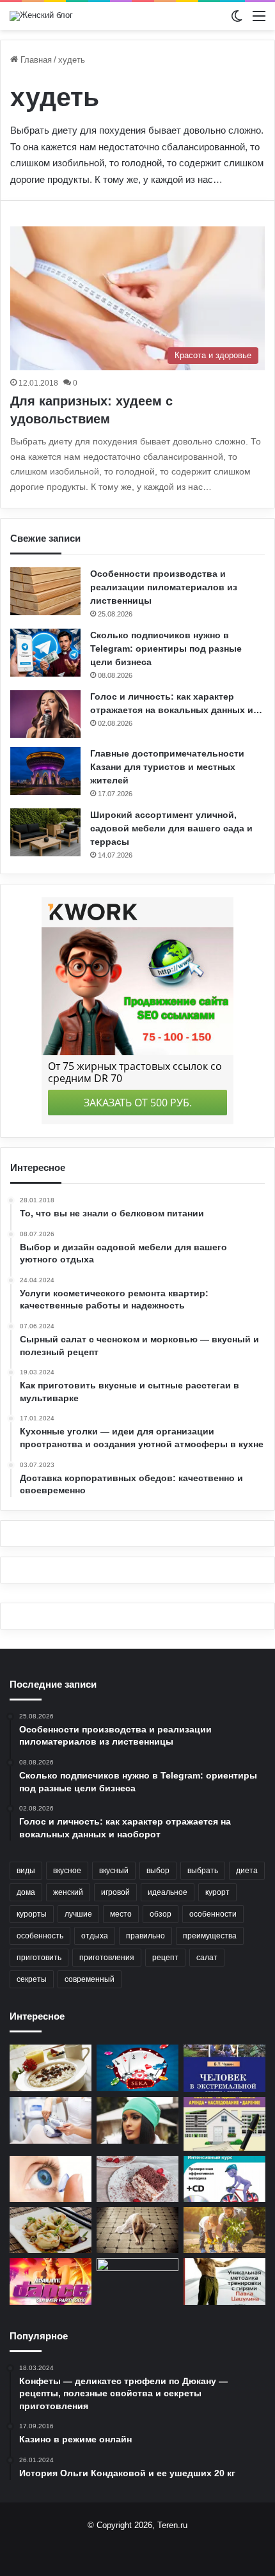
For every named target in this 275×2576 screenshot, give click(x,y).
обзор (161, 1914)
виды (26, 1871)
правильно (145, 1936)
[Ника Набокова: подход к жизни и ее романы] (137, 2230)
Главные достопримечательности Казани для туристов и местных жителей (167, 767)
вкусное (67, 1871)
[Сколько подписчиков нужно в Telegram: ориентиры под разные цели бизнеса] (45, 653)
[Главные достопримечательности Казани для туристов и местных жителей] (45, 771)
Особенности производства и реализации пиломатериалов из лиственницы (164, 587)
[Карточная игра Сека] (137, 2068)
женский (68, 1892)
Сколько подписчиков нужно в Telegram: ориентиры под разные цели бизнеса (166, 648)
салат (207, 1958)
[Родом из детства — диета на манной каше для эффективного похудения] (51, 2068)
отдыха (95, 1936)
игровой (115, 1892)
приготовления (107, 1958)
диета (247, 1871)
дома (26, 1892)
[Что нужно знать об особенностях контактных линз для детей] (51, 2179)
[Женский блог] (41, 16)
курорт (217, 1892)
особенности (213, 1914)
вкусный (114, 1871)
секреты (32, 1979)
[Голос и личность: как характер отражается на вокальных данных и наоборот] (45, 714)
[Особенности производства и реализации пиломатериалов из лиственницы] (45, 591)
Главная (35, 60)
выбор (158, 1871)
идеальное (168, 1892)
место (121, 1914)
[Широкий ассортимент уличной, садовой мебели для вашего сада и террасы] (45, 832)
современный (90, 1979)
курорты (32, 1914)
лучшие (78, 1914)
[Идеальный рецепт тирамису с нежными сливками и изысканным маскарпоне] (137, 2179)
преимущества (210, 1936)
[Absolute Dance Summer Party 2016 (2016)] (51, 2281)
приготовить (39, 1958)
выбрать (203, 1871)
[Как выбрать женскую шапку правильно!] (137, 2120)
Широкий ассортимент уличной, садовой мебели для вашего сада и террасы (171, 828)
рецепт (165, 1958)
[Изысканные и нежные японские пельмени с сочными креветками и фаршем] (51, 2230)
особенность (40, 1936)
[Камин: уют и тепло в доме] (137, 2281)
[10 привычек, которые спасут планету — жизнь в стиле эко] (224, 2230)
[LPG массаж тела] (51, 2120)
